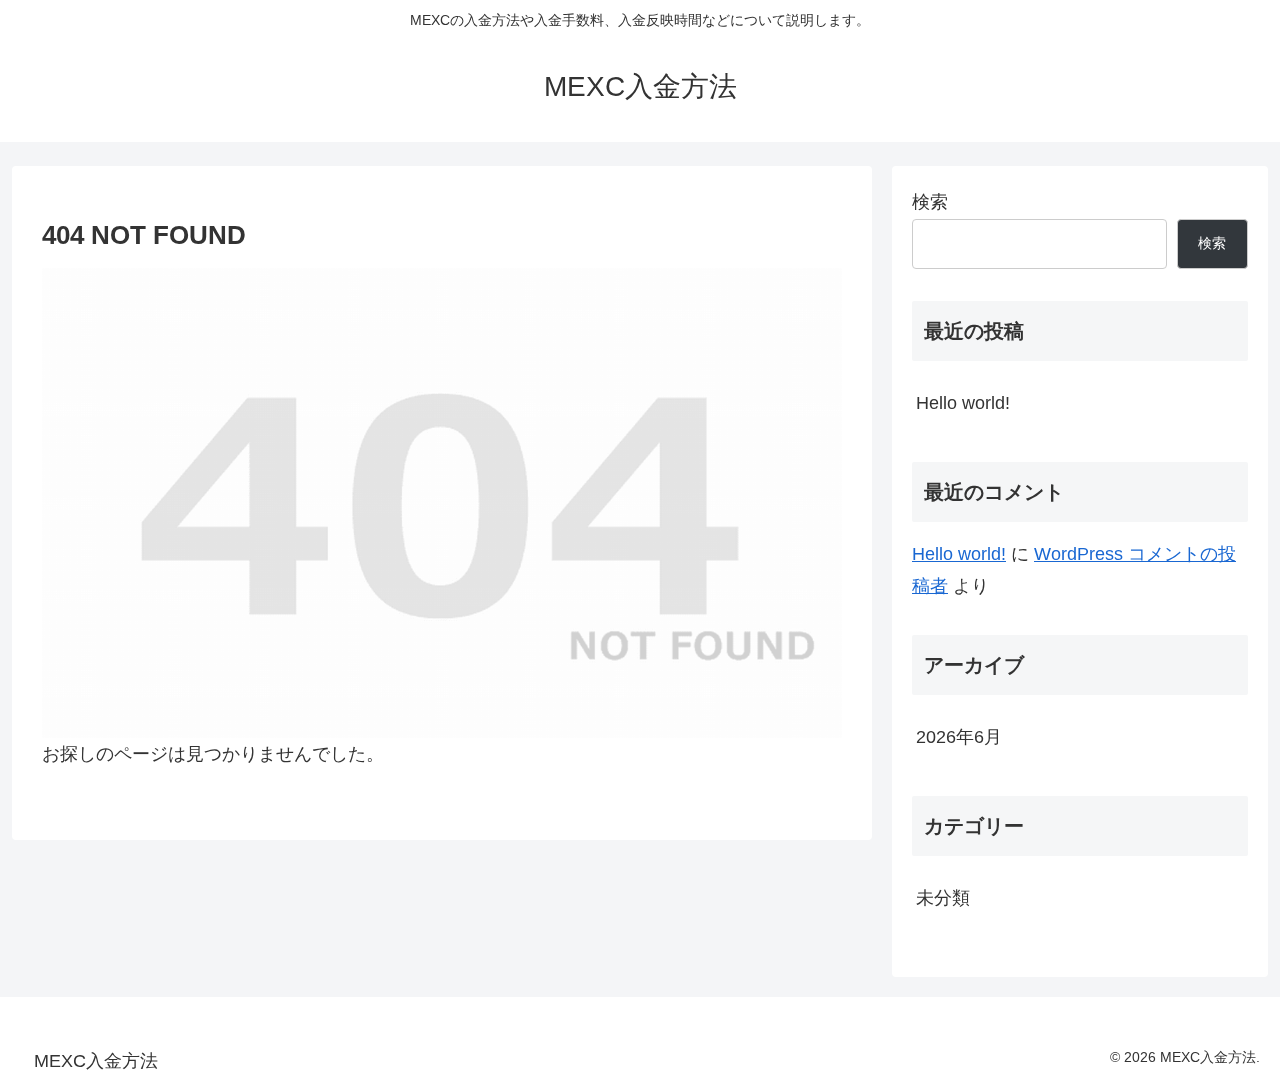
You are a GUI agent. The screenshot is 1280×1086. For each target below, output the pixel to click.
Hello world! (963, 403)
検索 (930, 202)
